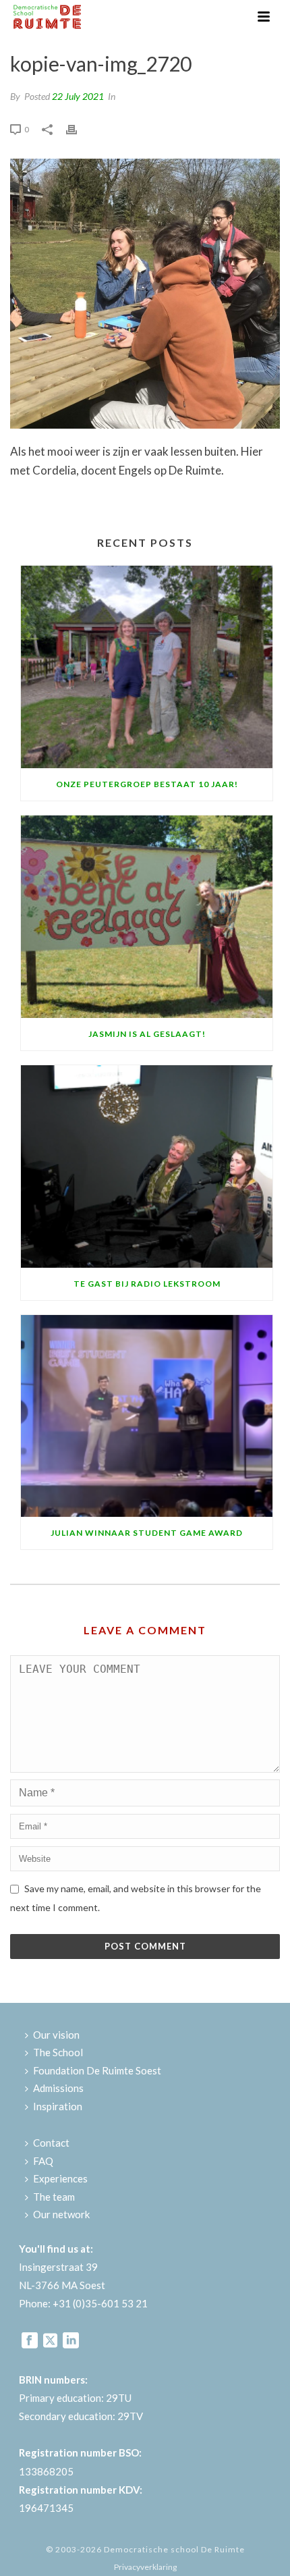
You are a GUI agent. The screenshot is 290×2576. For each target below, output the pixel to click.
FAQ (43, 2161)
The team (54, 2197)
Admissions (58, 2088)
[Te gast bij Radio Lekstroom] (147, 1166)
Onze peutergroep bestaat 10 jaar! (147, 784)
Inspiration (58, 2106)
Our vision (56, 2035)
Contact (51, 2143)
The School (58, 2052)
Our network (61, 2214)
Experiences (60, 2178)
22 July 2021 (78, 96)
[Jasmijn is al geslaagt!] (147, 917)
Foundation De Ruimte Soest (97, 2070)
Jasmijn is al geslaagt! (147, 1034)
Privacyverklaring (145, 2567)
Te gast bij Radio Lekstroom (147, 1284)
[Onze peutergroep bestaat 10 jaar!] (147, 667)
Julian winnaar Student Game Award (147, 1533)
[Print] (78, 128)
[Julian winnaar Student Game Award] (147, 1416)
